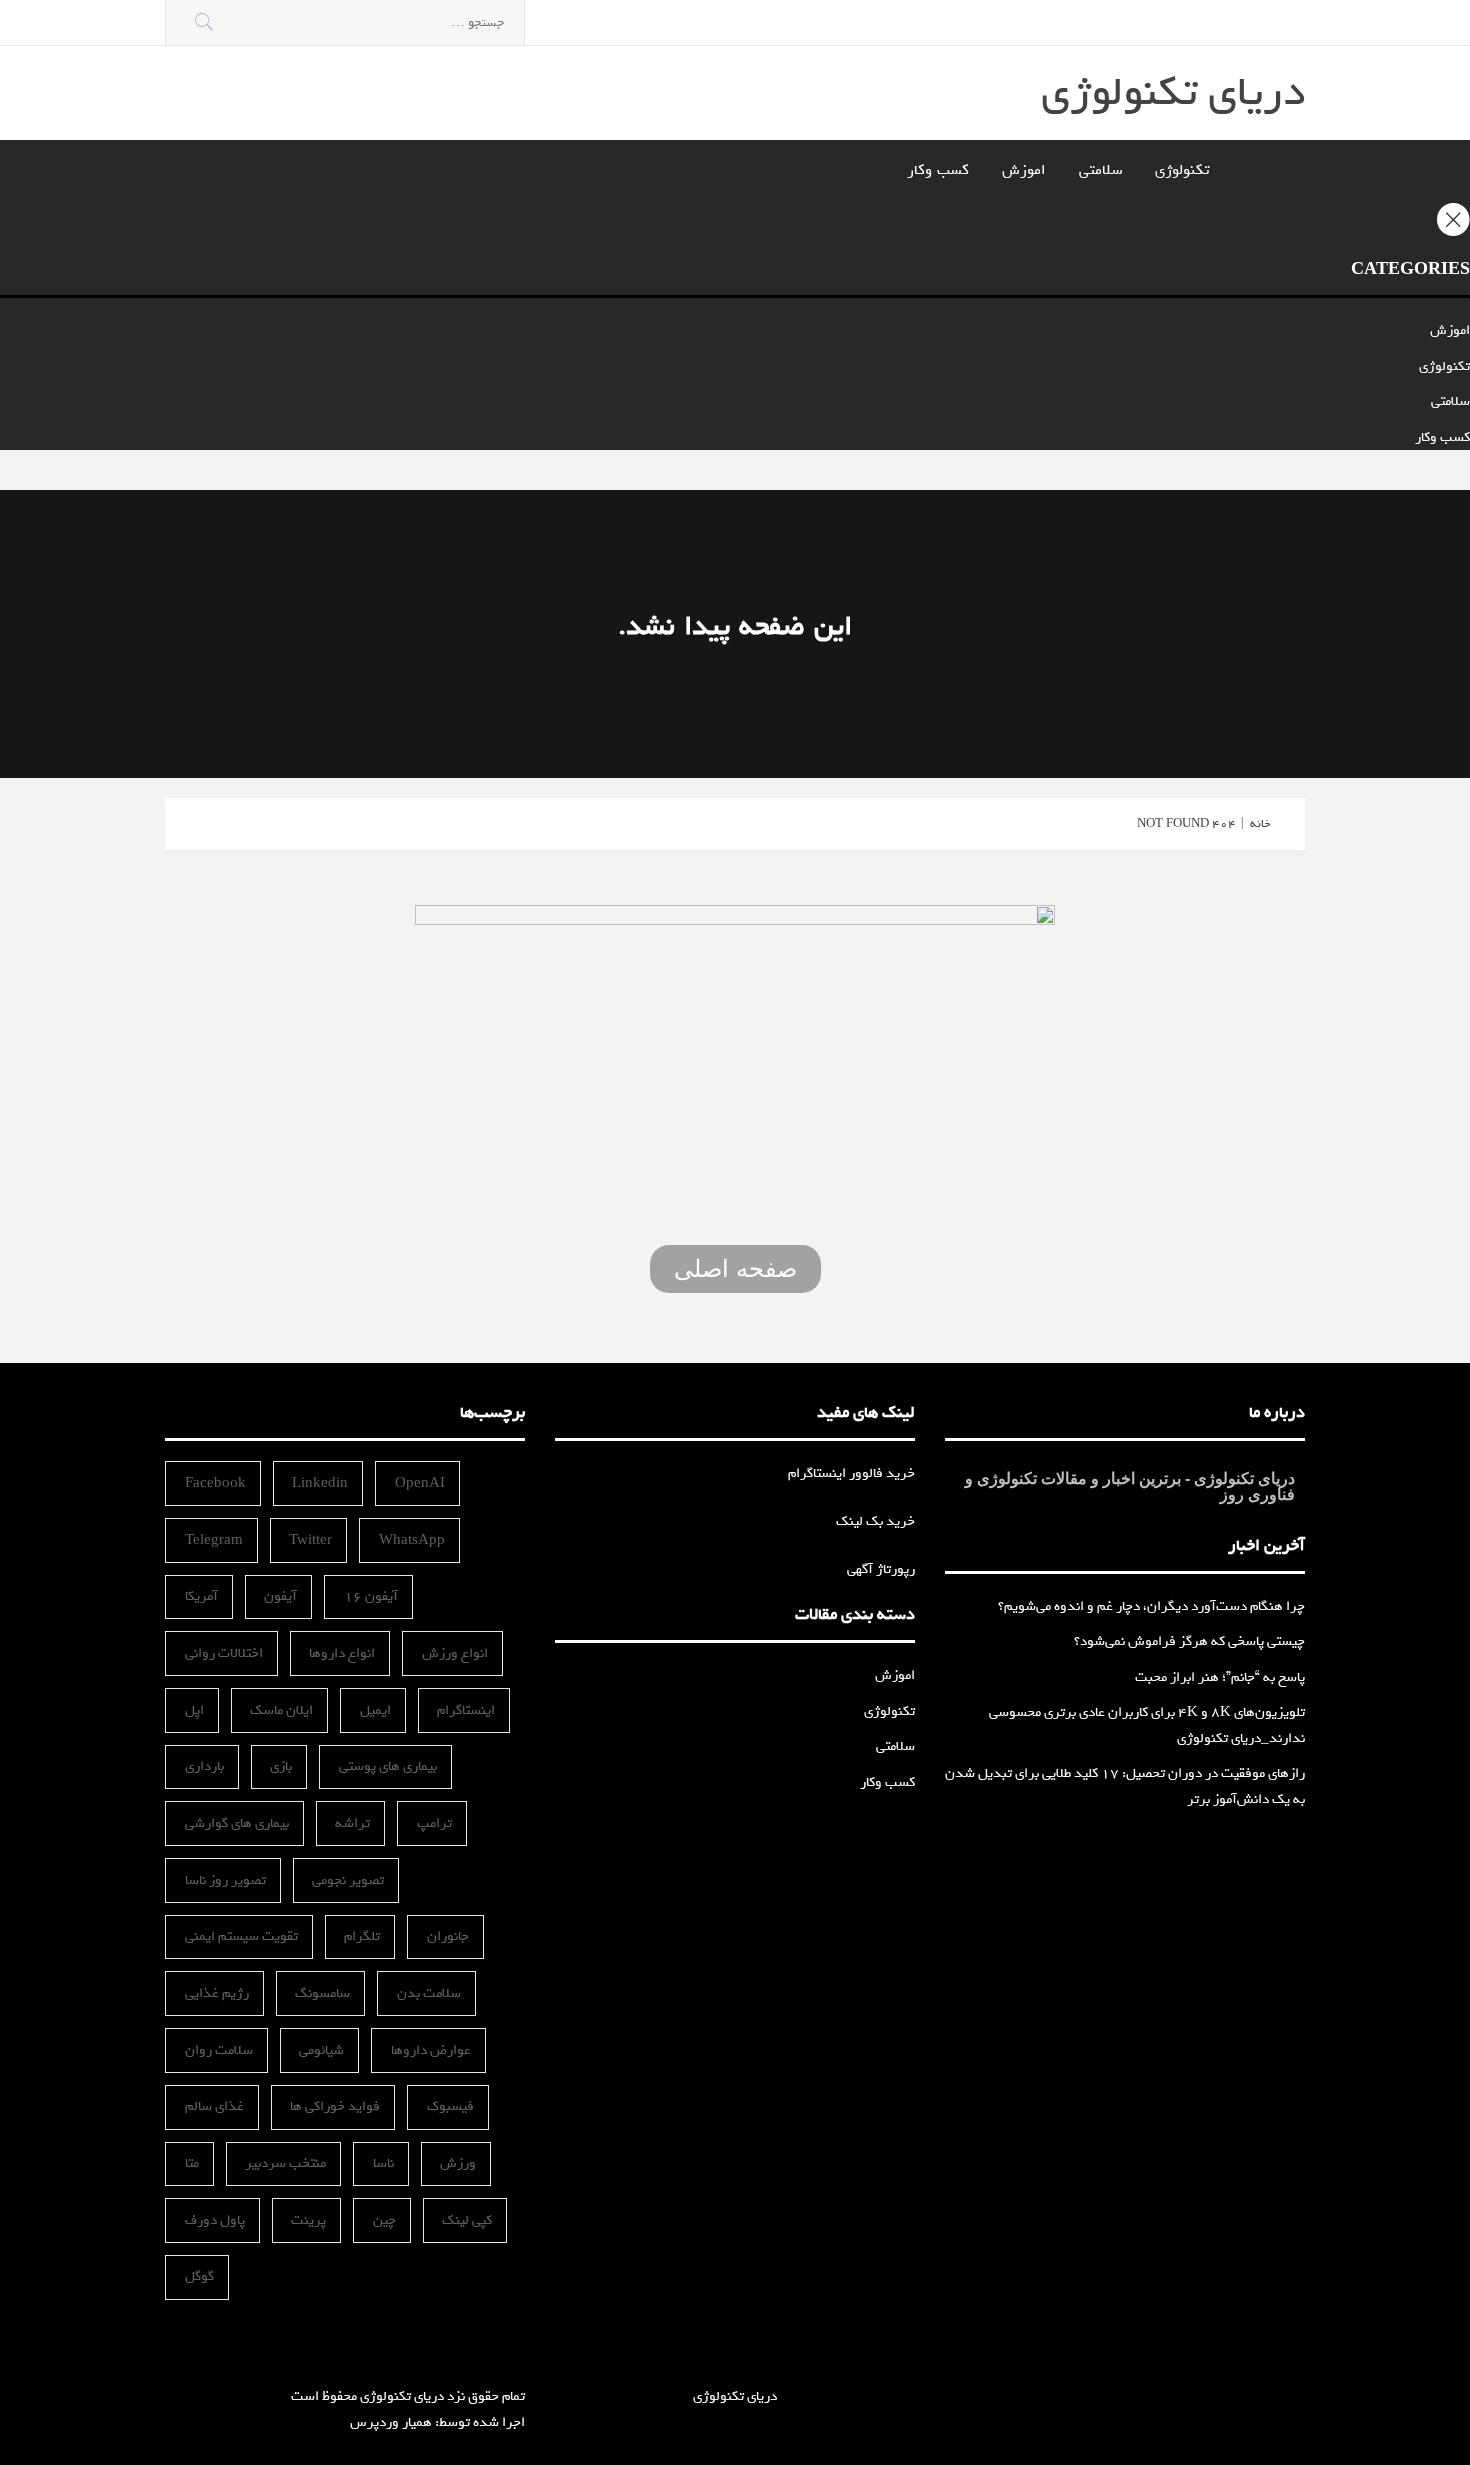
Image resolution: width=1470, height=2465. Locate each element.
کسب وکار (938, 170)
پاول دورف (215, 2220)
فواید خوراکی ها (335, 2106)
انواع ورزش (455, 1653)
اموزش (1024, 170)
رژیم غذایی (217, 1993)
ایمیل (375, 1710)
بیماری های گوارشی (237, 1823)
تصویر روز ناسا (225, 1880)
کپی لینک (467, 2220)
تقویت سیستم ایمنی (241, 1936)
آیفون (280, 1596)
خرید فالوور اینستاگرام (851, 1473)
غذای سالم (214, 2106)
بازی (281, 1766)
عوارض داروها (431, 2050)
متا (192, 2163)
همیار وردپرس (391, 2422)
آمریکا (201, 1596)
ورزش (458, 2163)
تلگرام (362, 1936)
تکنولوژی (1182, 170)
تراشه (352, 1823)
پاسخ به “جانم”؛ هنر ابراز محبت (1220, 1677)
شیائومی (321, 2050)
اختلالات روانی (224, 1653)
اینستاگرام (466, 1710)
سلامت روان (219, 2050)
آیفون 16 (371, 1596)
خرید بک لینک (875, 1521)
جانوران (448, 1936)
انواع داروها (342, 1653)
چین (384, 2220)
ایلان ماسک (281, 1710)
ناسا (383, 2163)
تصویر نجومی (348, 1880)
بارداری (204, 1766)
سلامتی (1100, 170)
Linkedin (320, 1483)
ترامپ (434, 1823)
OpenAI (420, 1483)
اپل (194, 1710)
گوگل (199, 2276)
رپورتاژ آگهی (881, 1569)
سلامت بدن (429, 1993)
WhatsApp (412, 1540)
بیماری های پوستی (388, 1766)
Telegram (214, 1540)
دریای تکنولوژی (1173, 92)
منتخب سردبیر (285, 2163)
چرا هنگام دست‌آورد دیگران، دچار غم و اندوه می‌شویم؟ (1151, 1606)
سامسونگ (322, 1993)
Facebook (215, 1483)
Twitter (310, 1540)
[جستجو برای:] (345, 22)
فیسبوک (450, 2106)
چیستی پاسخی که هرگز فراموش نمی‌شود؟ (1189, 1641)
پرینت (308, 2220)
